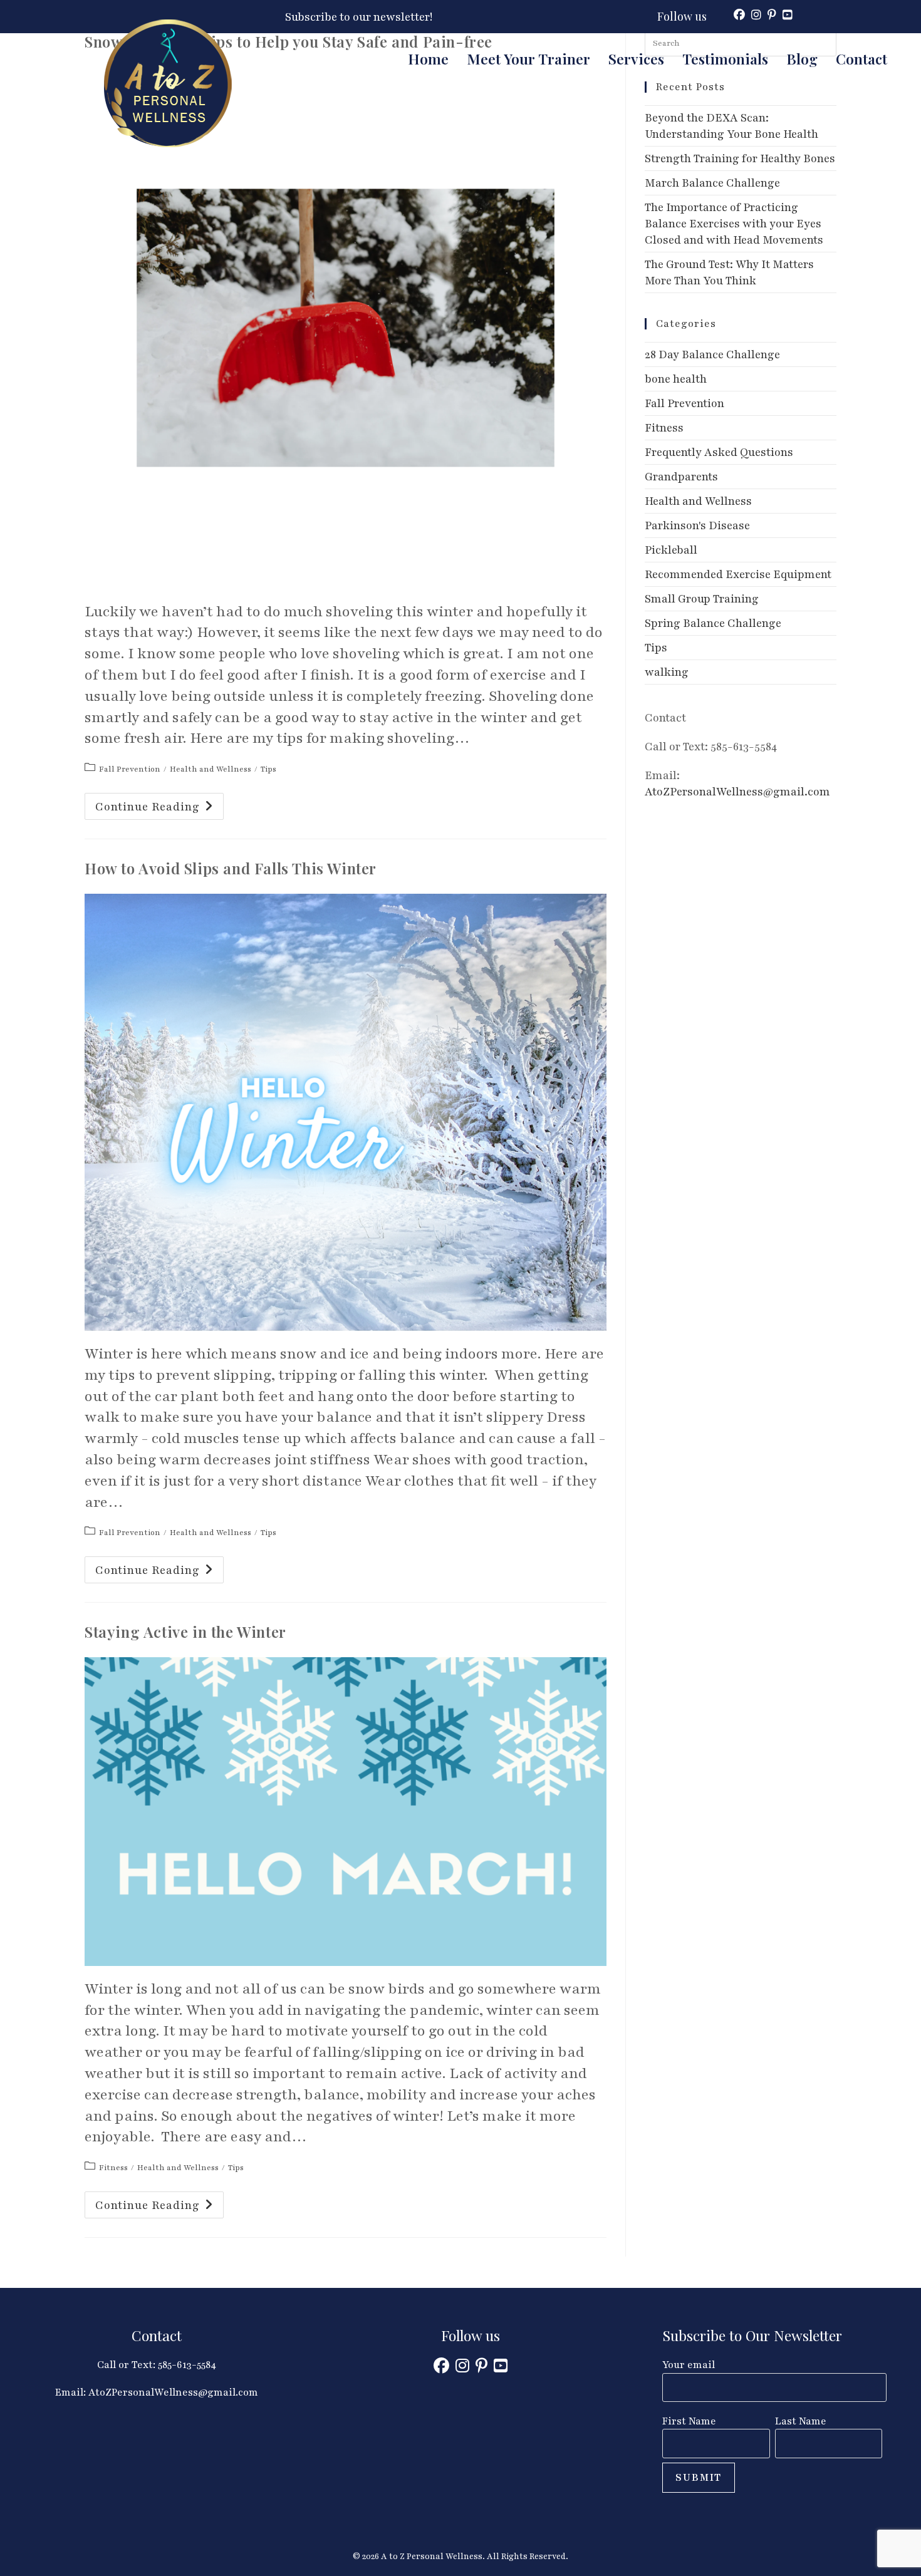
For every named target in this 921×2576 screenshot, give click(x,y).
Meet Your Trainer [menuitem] (528, 59)
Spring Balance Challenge (713, 623)
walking (667, 672)
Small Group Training (702, 599)
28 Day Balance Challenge (712, 354)
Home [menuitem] (428, 59)
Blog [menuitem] (802, 59)
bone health (676, 379)
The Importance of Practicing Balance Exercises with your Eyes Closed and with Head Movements (734, 224)
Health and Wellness (211, 769)
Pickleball (671, 550)
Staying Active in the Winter (185, 1632)
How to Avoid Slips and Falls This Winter (231, 868)
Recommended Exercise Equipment (738, 574)
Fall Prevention (130, 769)
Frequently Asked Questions (719, 452)
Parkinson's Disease (697, 525)
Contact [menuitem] (861, 59)
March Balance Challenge (712, 183)
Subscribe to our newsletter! (359, 17)
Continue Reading (159, 809)
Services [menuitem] (636, 59)
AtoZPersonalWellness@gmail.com (737, 792)
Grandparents (681, 477)
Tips (268, 769)
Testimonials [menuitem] (725, 59)
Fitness (113, 2168)
